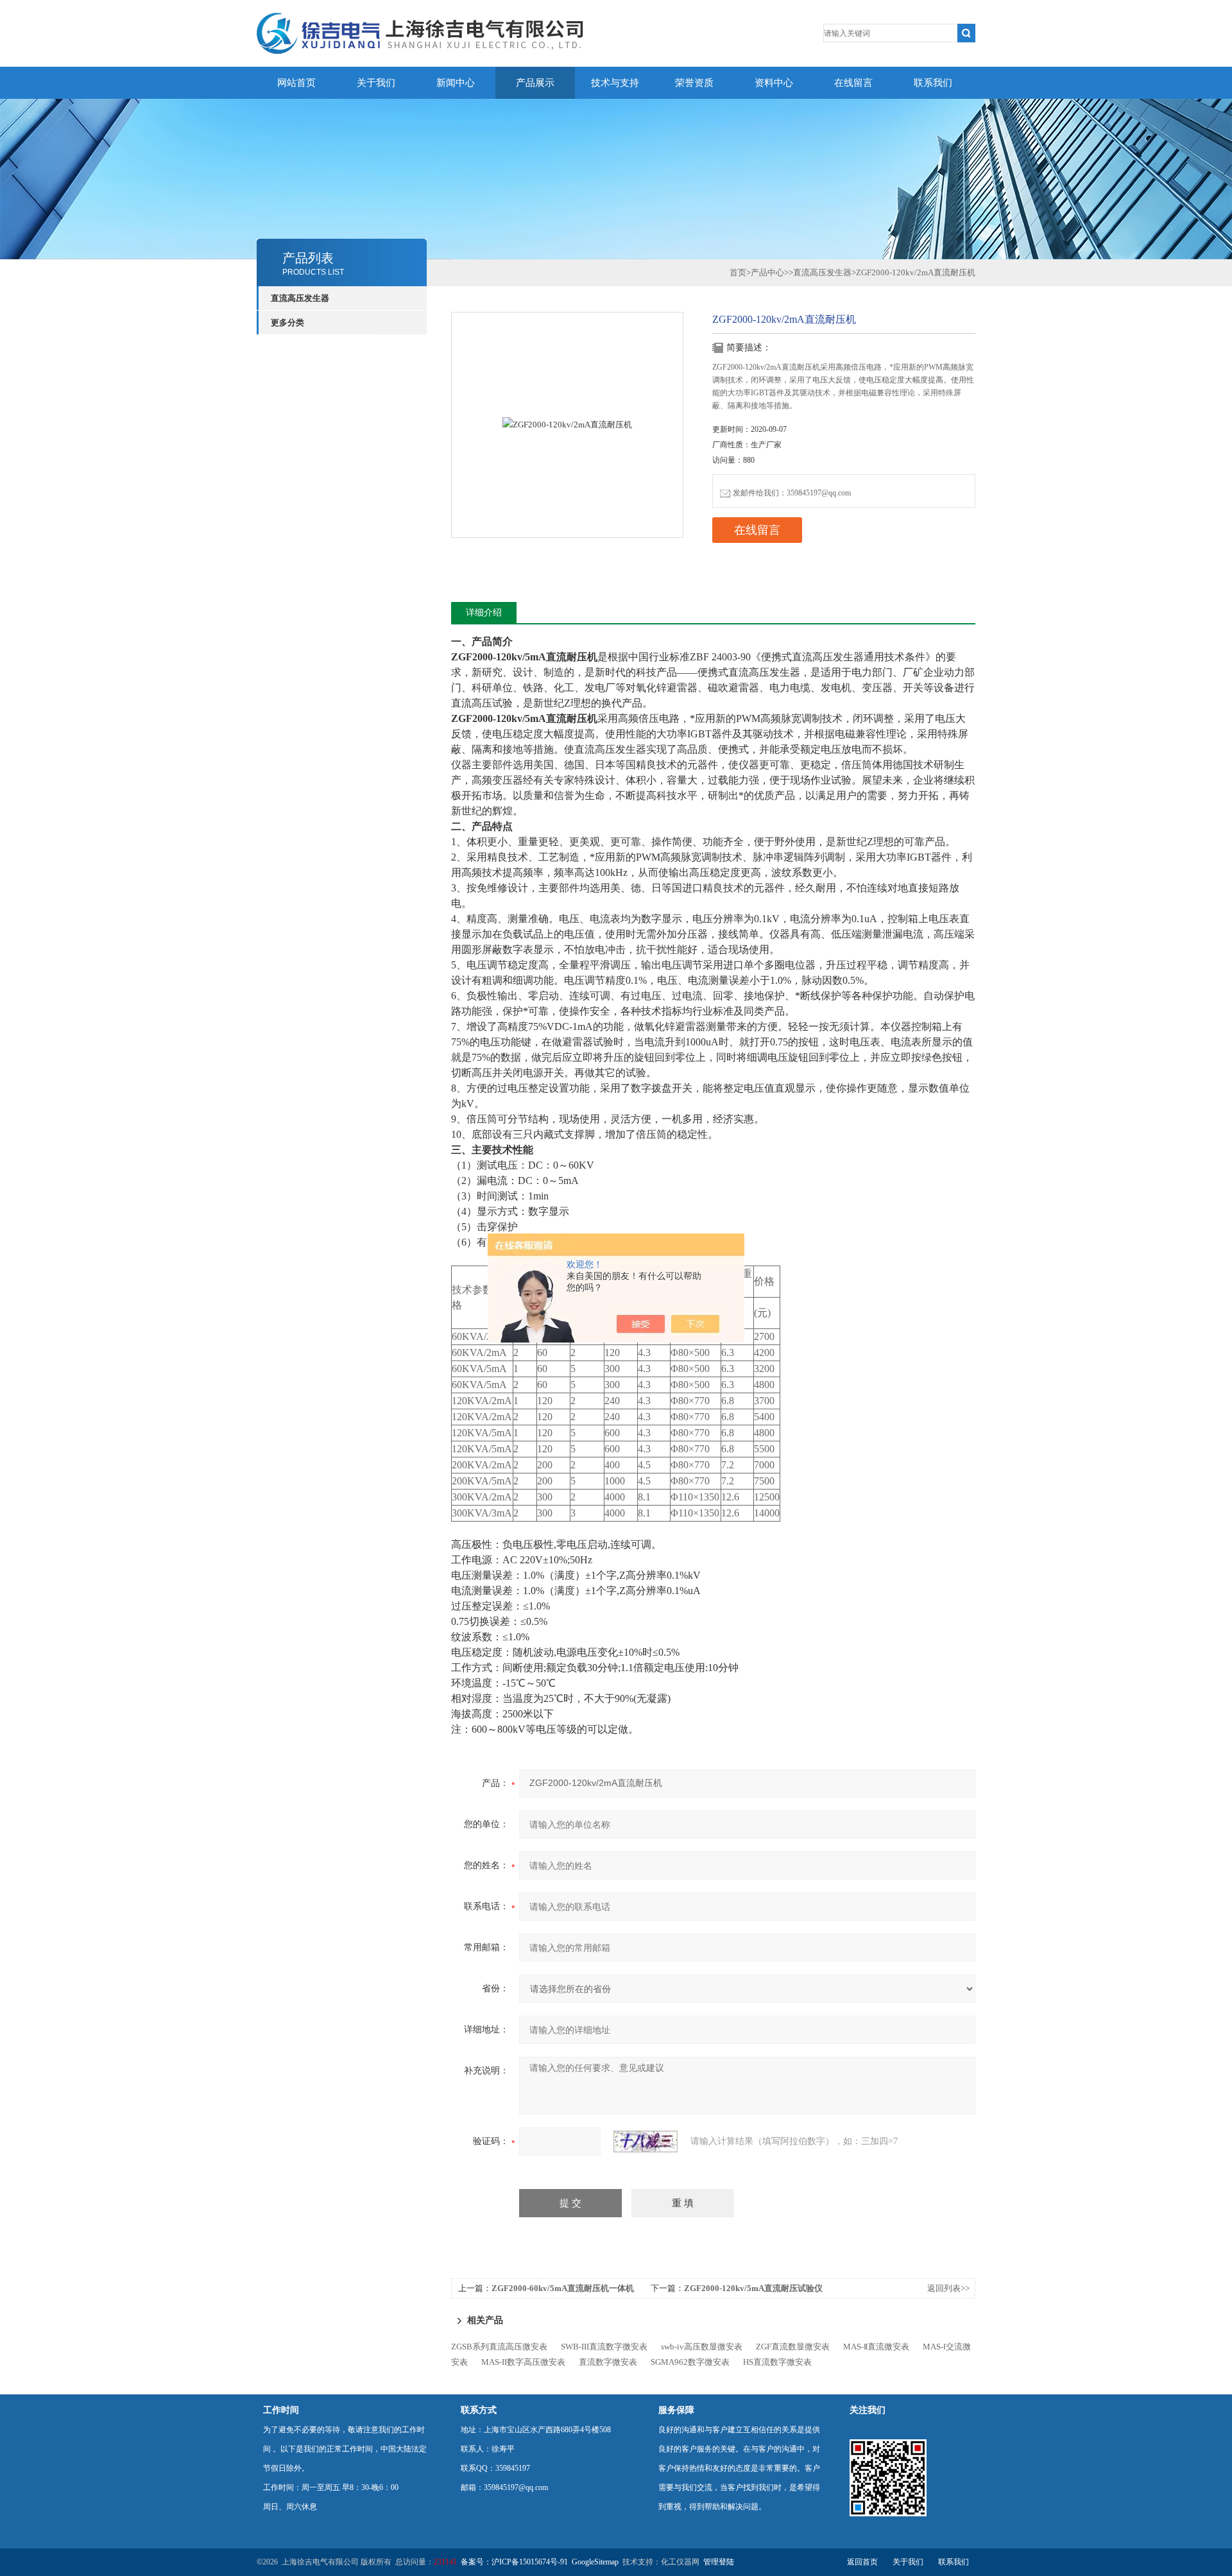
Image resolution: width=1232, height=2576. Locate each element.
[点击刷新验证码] (646, 2142)
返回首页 (862, 2562)
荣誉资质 (694, 83)
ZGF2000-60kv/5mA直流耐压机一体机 (563, 2288)
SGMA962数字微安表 (690, 2362)
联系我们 (933, 83)
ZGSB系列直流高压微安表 (499, 2347)
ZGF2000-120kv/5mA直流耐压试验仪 (753, 2288)
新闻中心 (456, 83)
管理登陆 (719, 2562)
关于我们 (376, 83)
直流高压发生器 (300, 298)
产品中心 (767, 272)
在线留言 (853, 83)
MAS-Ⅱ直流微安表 (876, 2347)
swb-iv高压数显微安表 (702, 2347)
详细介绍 (484, 613)
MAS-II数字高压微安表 (523, 2362)
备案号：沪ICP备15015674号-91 (514, 2562)
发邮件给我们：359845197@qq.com (792, 493)
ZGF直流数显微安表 (793, 2347)
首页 (738, 272)
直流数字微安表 (608, 2362)
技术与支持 (615, 83)
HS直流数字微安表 (777, 2362)
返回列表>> (948, 2288)
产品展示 (535, 83)
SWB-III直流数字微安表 (604, 2347)
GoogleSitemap (595, 2562)
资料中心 (774, 83)
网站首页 (296, 83)
